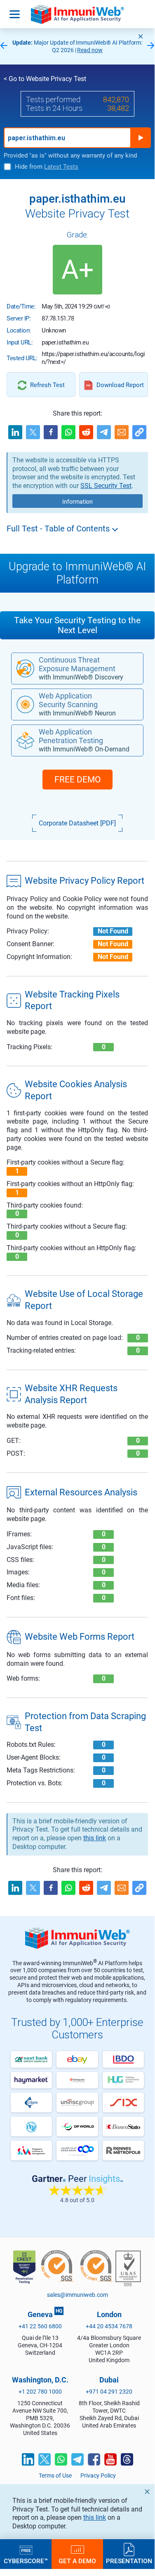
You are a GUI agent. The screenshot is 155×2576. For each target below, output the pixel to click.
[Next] (151, 46)
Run (141, 138)
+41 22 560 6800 (40, 2326)
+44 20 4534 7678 (109, 2326)
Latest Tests (61, 167)
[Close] (141, 36)
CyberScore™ (26, 2561)
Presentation (129, 2561)
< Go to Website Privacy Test (45, 79)
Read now (90, 50)
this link (95, 2517)
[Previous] (4, 46)
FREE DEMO (77, 780)
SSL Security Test (106, 486)
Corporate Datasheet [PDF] (77, 823)
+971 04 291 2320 (109, 2392)
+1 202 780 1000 (40, 2392)
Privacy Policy (98, 2476)
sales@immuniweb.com (77, 2295)
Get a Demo (77, 2561)
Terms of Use (55, 2476)
